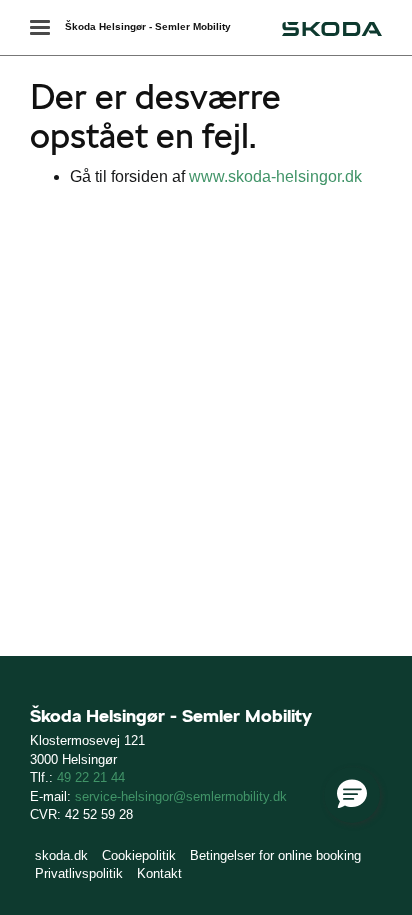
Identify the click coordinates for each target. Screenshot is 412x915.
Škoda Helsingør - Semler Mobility (148, 26)
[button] (352, 795)
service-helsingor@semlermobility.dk (181, 796)
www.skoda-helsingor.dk (275, 176)
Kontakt (159, 873)
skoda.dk (61, 855)
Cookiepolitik (139, 855)
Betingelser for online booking (275, 855)
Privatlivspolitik (79, 873)
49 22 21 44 (91, 777)
